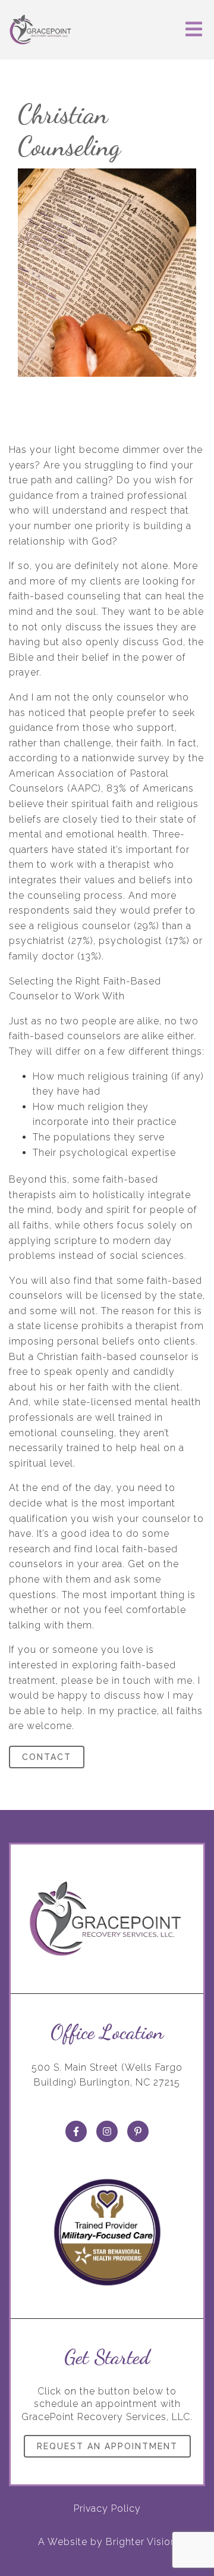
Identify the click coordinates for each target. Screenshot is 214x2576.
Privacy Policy (107, 2508)
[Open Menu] (194, 30)
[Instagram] (107, 2131)
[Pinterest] (138, 2131)
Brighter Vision (141, 2542)
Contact (47, 1757)
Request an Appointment (107, 2446)
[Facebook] (76, 2131)
